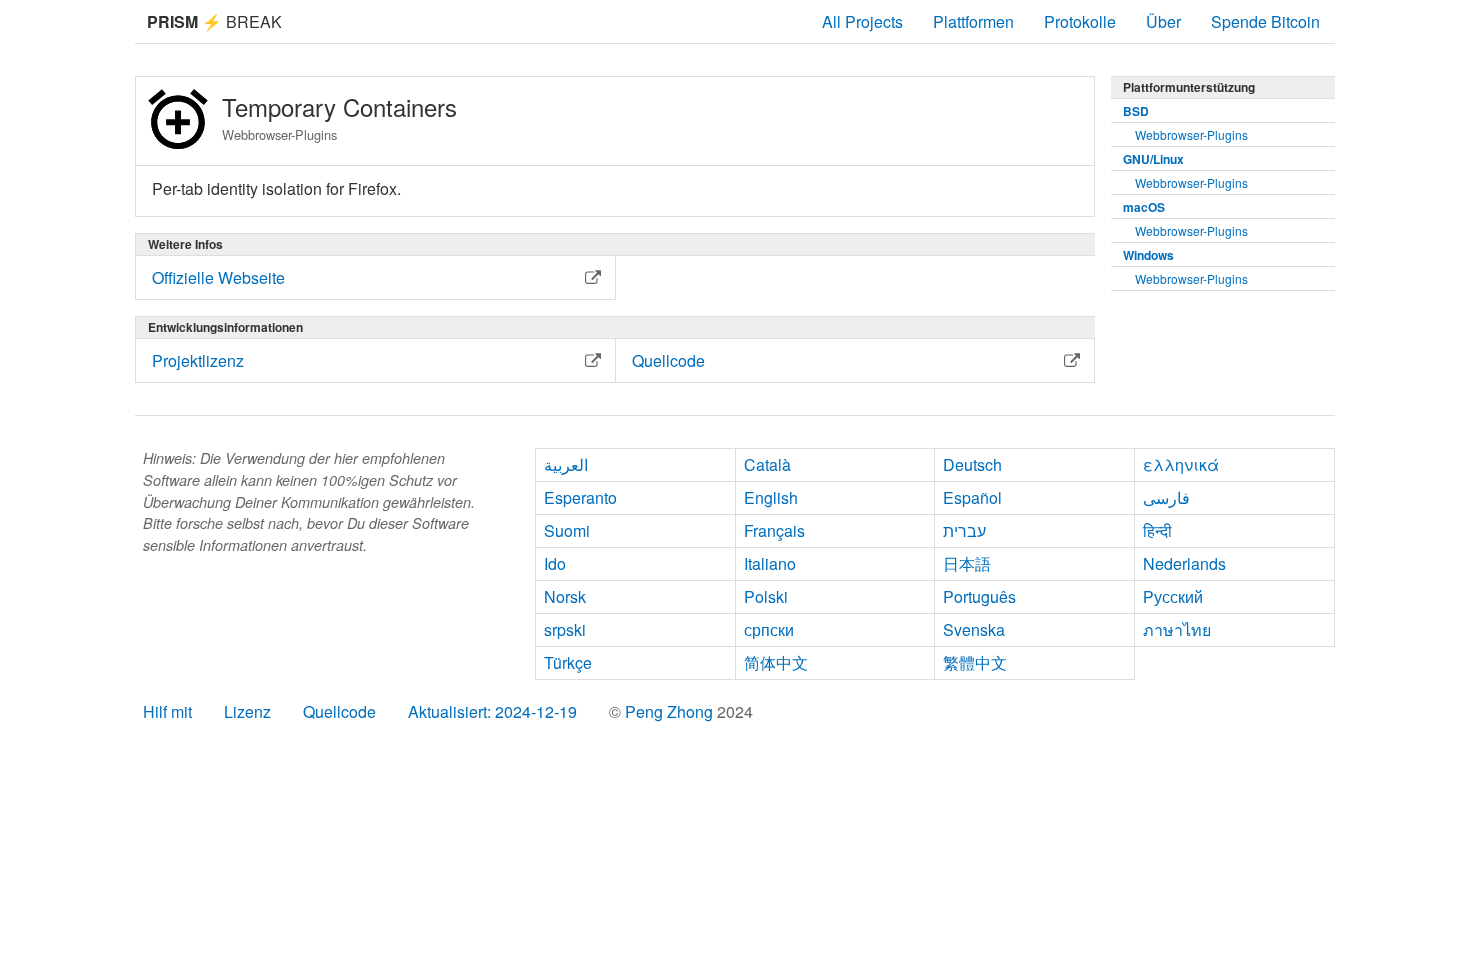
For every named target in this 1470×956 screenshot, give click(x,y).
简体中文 (776, 662)
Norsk (565, 596)
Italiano (770, 563)
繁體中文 (975, 662)
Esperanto (580, 497)
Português (979, 596)
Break (214, 21)
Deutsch (972, 464)
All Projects (862, 21)
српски (769, 629)
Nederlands (1184, 563)
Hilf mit (167, 711)
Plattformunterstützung (1189, 87)
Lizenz (247, 711)
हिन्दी (1157, 530)
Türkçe (568, 662)
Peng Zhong (671, 711)
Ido (555, 563)
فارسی (1166, 497)
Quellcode (339, 711)
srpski (565, 629)
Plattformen (973, 21)
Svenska (974, 629)
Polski (766, 596)
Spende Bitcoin (1265, 21)
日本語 (967, 563)
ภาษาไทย (1177, 629)
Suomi (567, 530)
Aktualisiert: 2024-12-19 (492, 711)
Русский (1173, 596)
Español (972, 497)
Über (1163, 21)
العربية (566, 464)
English (771, 497)
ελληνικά (1181, 464)
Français (774, 530)
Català (767, 464)
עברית (964, 530)
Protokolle (1080, 21)
